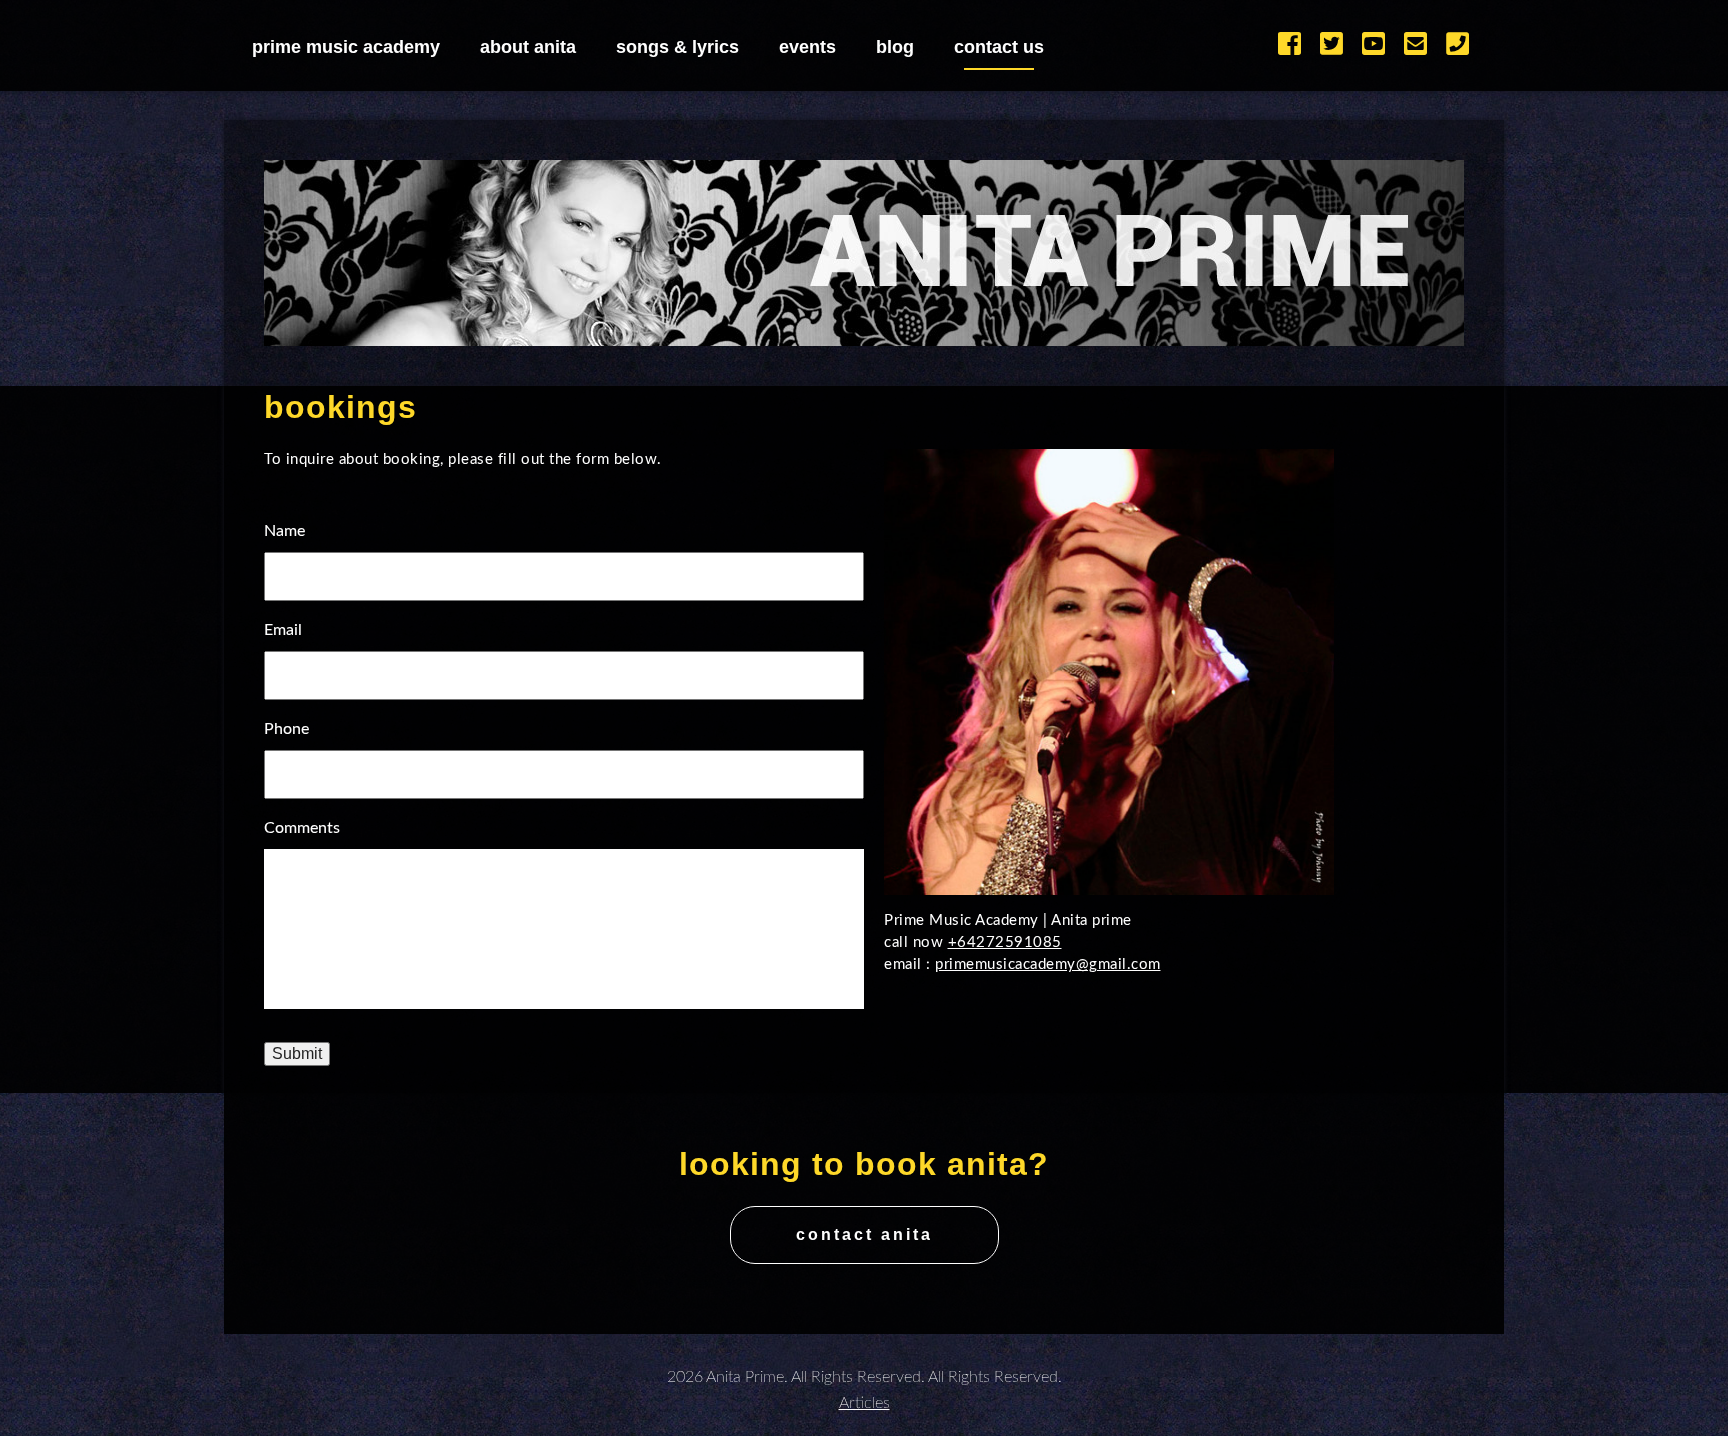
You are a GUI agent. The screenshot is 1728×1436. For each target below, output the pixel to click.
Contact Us (999, 47)
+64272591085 (1005, 942)
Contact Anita (864, 1234)
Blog (895, 47)
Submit (297, 1053)
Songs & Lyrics (677, 47)
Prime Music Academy (346, 47)
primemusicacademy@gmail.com (1048, 964)
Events (807, 47)
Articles (864, 1403)
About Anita (528, 47)
